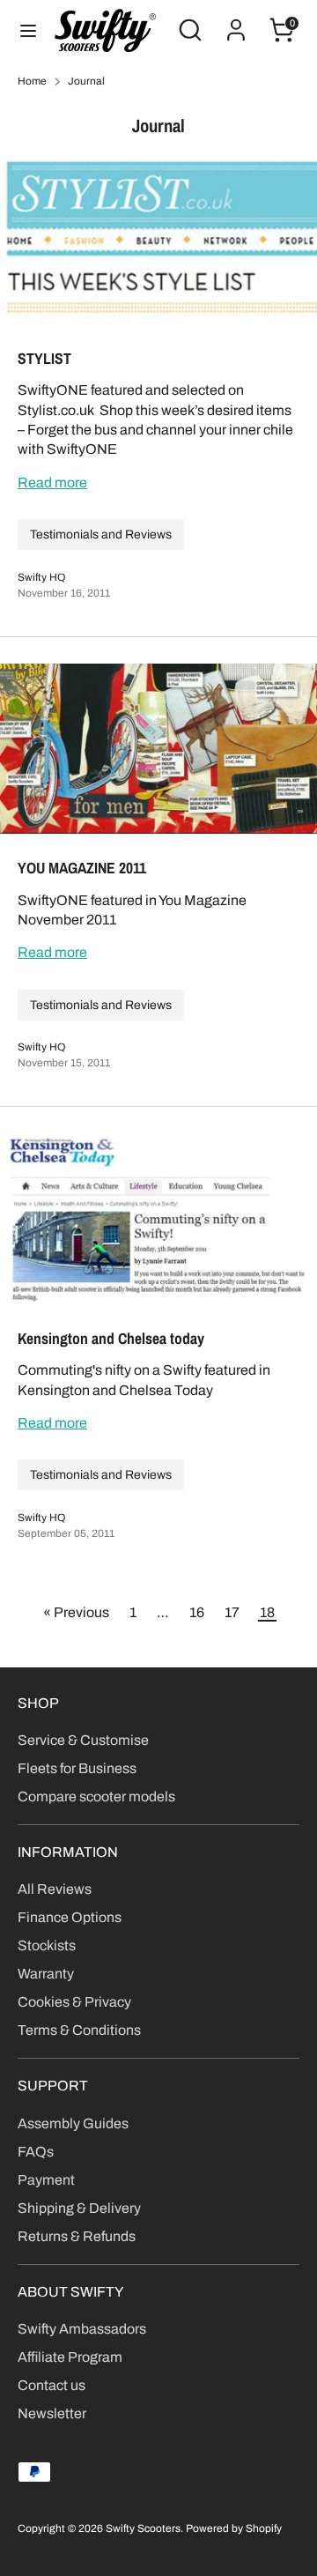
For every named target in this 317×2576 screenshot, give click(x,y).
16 (197, 1612)
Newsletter (52, 2413)
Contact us (52, 2385)
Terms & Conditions (79, 2030)
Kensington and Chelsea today (111, 1339)
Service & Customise (83, 1740)
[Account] (236, 22)
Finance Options (70, 1917)
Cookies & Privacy (74, 2002)
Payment (46, 2180)
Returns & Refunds (77, 2236)
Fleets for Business (77, 1768)
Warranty (46, 1974)
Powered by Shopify (234, 2528)
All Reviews (55, 1889)
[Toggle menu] (28, 30)
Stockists (47, 1945)
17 (232, 1612)
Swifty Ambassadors (82, 2329)
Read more (52, 483)
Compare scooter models (96, 1797)
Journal (86, 81)
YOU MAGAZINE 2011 (82, 868)
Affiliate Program (70, 2357)
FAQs (36, 2152)
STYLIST (44, 359)
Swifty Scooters (143, 2528)
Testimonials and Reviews (101, 535)
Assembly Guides (73, 2123)
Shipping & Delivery (79, 2208)
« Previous (76, 1612)
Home (32, 81)
